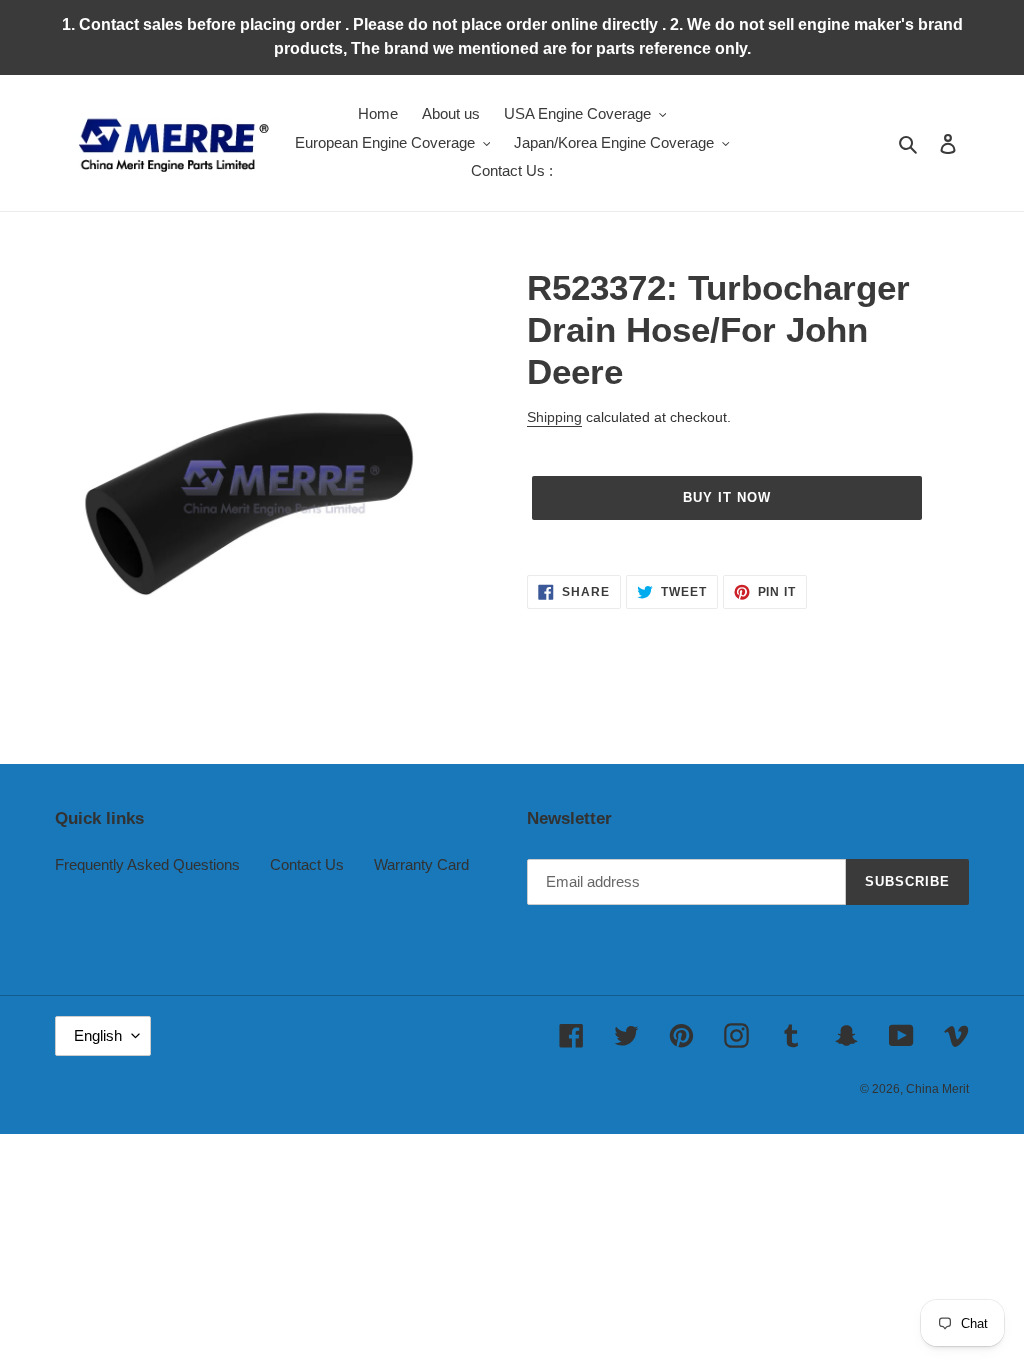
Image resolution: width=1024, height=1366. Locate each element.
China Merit (937, 1089)
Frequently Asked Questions (147, 864)
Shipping (554, 417)
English (98, 1035)
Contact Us (307, 864)
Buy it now (727, 497)
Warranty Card (421, 864)
